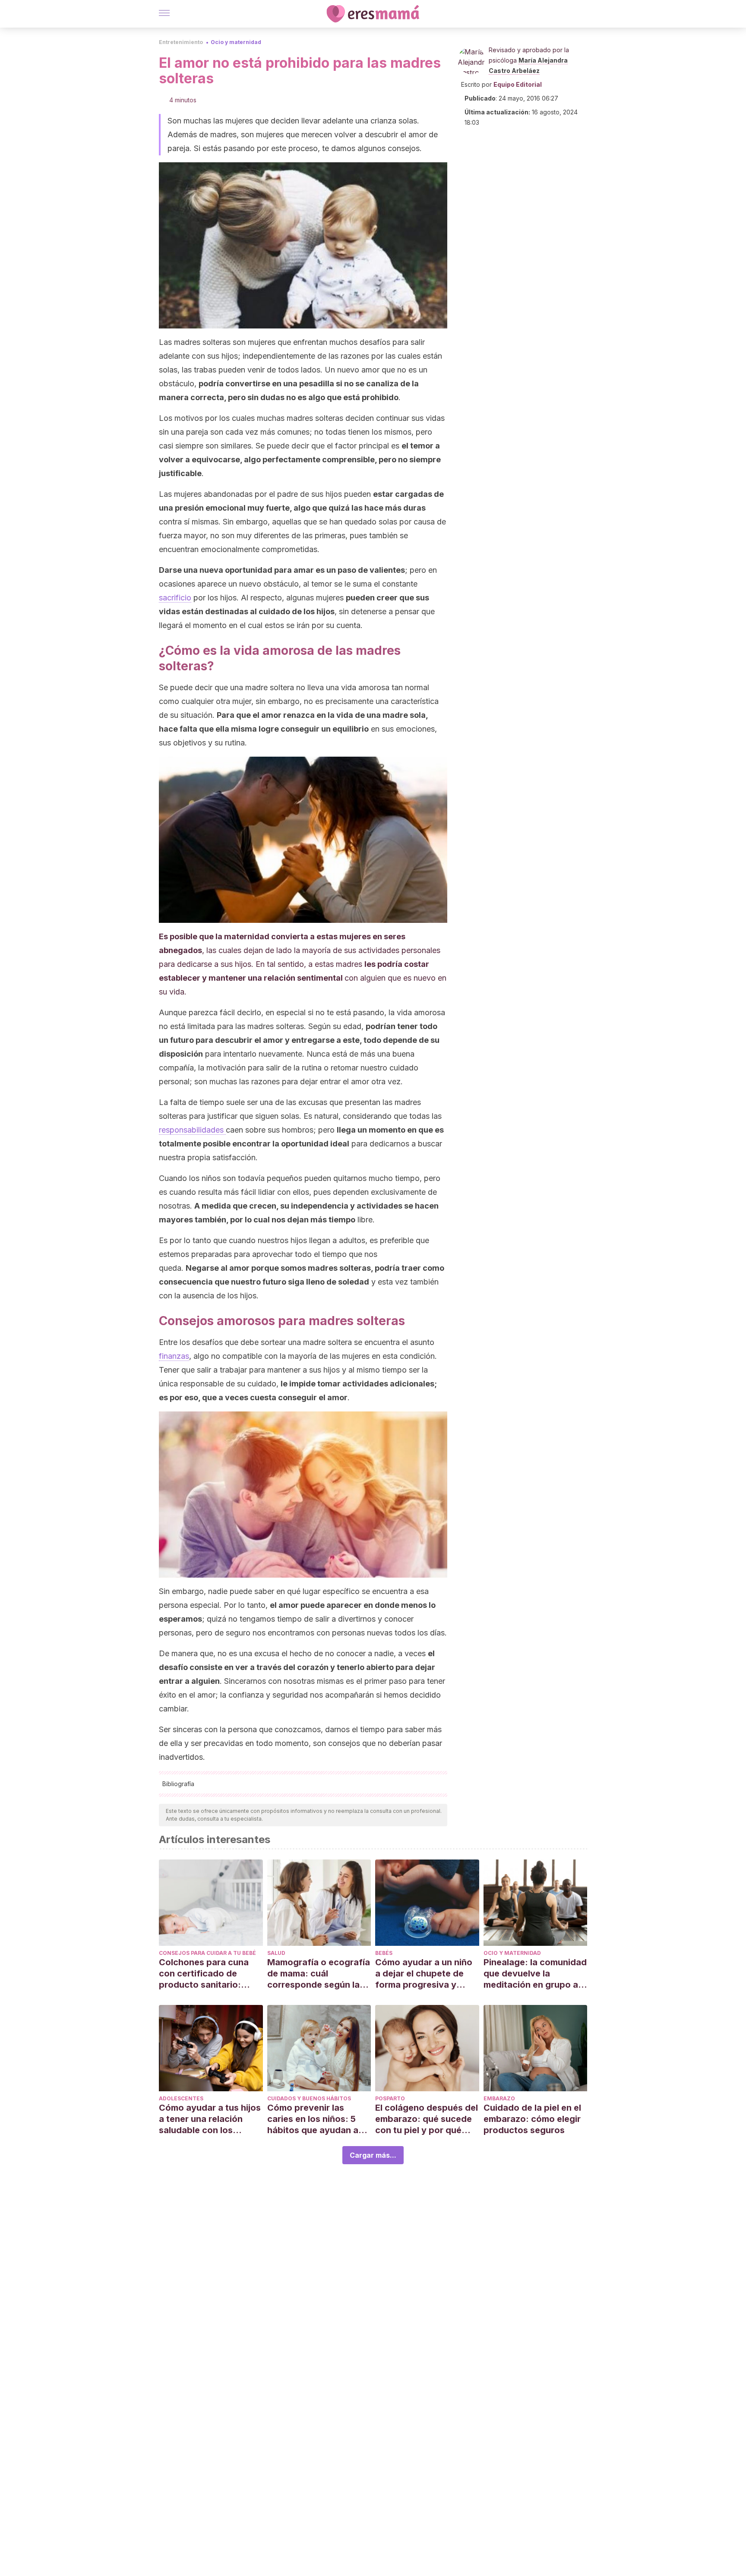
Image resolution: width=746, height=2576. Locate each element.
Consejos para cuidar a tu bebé (207, 1953)
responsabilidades (192, 1130)
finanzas (174, 1356)
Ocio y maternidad (236, 42)
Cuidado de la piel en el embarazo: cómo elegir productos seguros (532, 2119)
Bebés (384, 1953)
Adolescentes (181, 2098)
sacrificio (175, 598)
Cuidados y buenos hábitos (309, 2098)
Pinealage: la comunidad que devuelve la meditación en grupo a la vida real (535, 1974)
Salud (276, 1953)
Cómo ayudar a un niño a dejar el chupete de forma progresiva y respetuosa (424, 1974)
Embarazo (499, 2098)
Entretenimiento (181, 42)
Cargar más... (373, 2155)
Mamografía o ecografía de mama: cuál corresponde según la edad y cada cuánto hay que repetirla (319, 1974)
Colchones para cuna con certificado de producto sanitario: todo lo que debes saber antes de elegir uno (210, 1974)
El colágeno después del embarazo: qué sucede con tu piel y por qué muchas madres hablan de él (427, 2119)
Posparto (390, 2098)
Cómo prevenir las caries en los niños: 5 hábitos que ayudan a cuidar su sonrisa (313, 2119)
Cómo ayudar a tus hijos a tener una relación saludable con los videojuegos (210, 2119)
